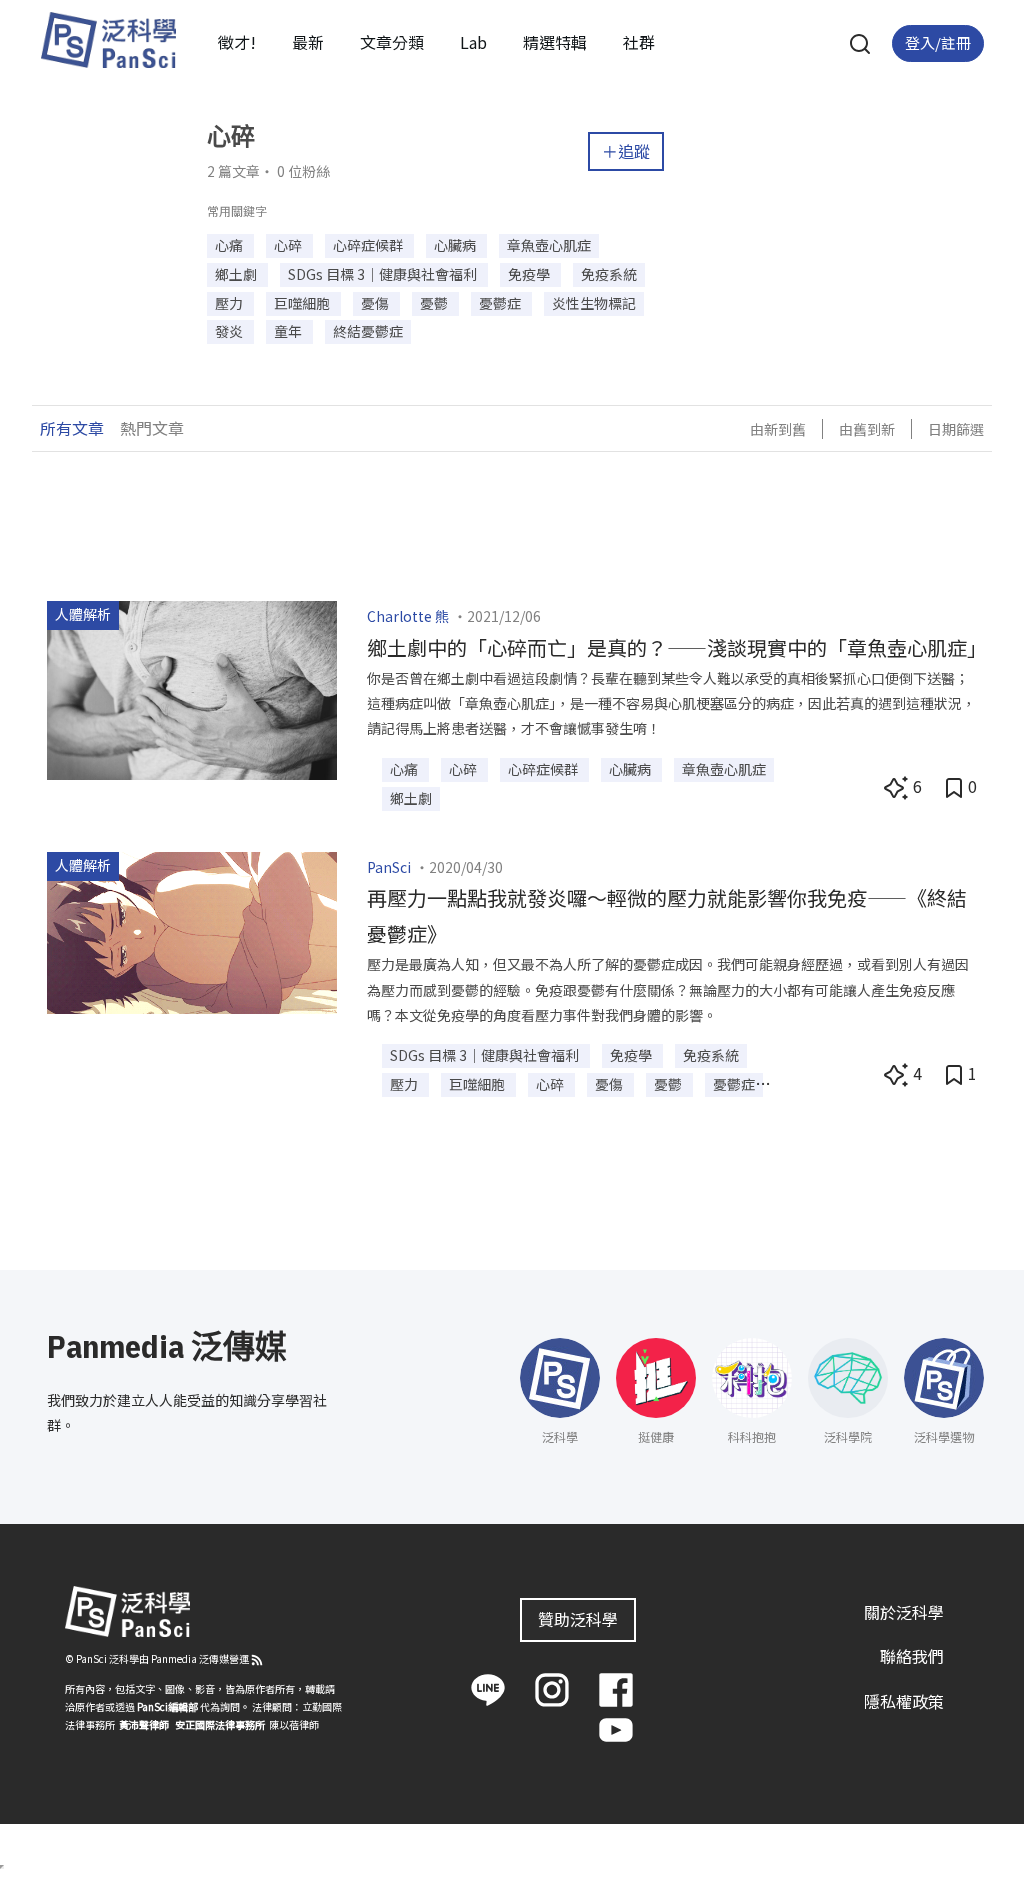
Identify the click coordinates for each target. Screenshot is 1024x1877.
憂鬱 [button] (435, 303)
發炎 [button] (230, 331)
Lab (473, 42)
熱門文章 (152, 428)
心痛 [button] (230, 245)
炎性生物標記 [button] (594, 303)
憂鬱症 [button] (501, 303)
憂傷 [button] (376, 303)
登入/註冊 (938, 42)
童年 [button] (289, 331)
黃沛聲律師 (144, 1724)
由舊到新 (867, 429)
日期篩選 (956, 429)
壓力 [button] (230, 303)
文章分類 (392, 42)
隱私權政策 (904, 1701)
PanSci (389, 867)
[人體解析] (192, 688)
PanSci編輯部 (167, 1706)
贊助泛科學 (578, 1619)
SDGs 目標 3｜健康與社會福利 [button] (384, 274)
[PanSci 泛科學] (108, 40)
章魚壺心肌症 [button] (549, 245)
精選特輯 (555, 42)
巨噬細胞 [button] (303, 303)
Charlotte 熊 (408, 616)
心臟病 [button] (456, 245)
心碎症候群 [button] (369, 245)
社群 (639, 42)
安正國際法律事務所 (220, 1724)
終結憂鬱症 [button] (368, 331)
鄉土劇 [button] (237, 274)
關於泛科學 (904, 1612)
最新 (308, 42)
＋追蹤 (626, 151)
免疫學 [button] (530, 274)
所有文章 (72, 428)
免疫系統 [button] (609, 274)
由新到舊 (778, 429)
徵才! (237, 42)
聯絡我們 (912, 1656)
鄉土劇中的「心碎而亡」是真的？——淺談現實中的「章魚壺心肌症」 (677, 647)
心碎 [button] (289, 245)
